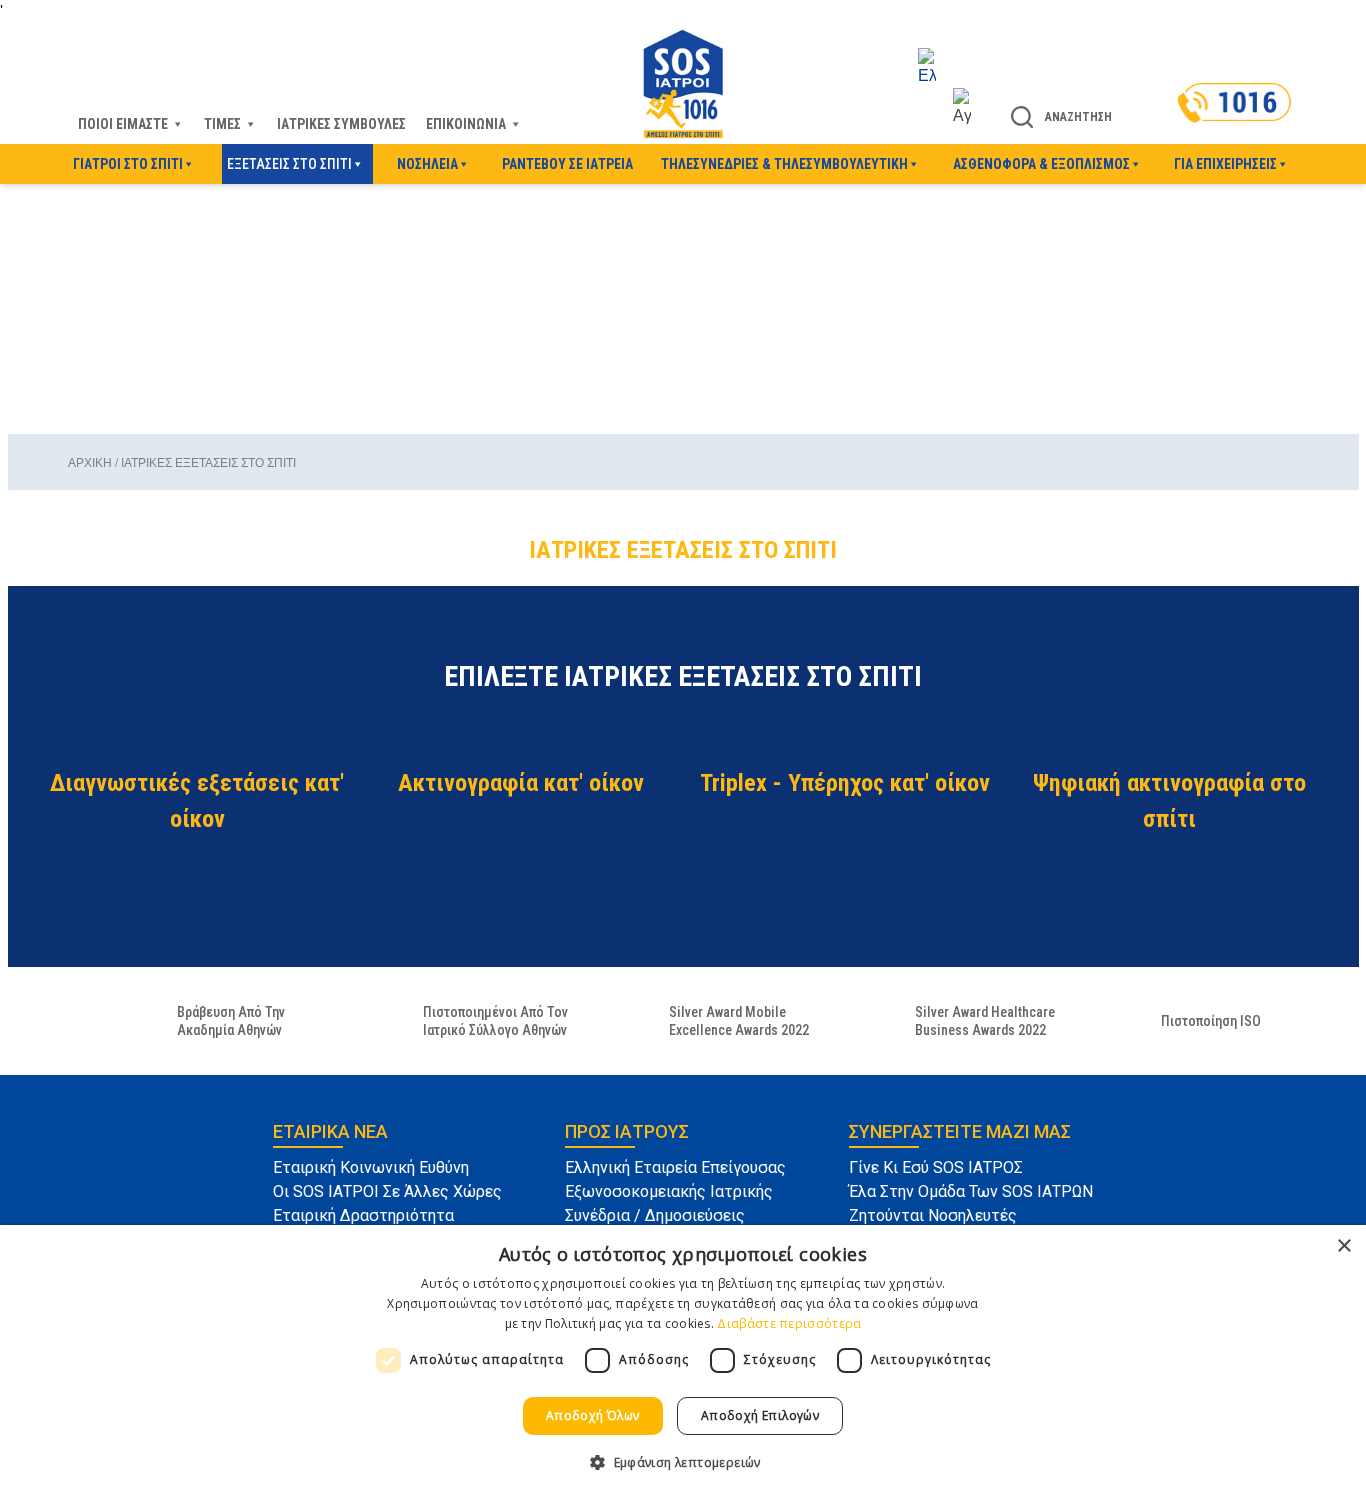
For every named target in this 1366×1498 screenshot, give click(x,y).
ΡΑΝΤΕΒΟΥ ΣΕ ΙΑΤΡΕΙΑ (567, 164)
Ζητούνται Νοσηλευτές (933, 1215)
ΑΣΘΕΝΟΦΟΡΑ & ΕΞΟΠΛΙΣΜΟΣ (1041, 164)
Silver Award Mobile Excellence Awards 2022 (739, 1021)
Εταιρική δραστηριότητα (363, 1215)
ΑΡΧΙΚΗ (90, 463)
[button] (683, 1462)
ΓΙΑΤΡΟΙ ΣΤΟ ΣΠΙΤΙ (128, 164)
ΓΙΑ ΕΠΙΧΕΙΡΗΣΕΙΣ (1225, 164)
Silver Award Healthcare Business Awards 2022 (985, 1021)
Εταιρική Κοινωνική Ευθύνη (371, 1167)
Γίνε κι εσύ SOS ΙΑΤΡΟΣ (936, 1167)
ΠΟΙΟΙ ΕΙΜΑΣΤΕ (123, 124)
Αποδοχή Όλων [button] (593, 1415)
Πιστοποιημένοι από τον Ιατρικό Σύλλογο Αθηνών (495, 1021)
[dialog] (683, 1361)
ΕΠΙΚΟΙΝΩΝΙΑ (466, 124)
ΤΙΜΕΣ (222, 124)
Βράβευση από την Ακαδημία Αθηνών (231, 1021)
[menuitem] (944, 68)
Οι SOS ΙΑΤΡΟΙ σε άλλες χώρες (387, 1191)
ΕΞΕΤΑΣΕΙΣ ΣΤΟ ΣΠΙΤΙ (289, 164)
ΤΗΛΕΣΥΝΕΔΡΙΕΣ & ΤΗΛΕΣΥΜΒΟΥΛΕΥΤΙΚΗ (784, 164)
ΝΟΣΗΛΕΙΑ (427, 164)
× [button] (1343, 1246)
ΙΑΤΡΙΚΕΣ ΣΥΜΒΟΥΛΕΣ (341, 124)
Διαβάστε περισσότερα (789, 1323)
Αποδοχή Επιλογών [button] (760, 1415)
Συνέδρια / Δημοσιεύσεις (655, 1215)
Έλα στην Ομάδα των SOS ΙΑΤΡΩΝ (971, 1191)
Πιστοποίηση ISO (1211, 1021)
